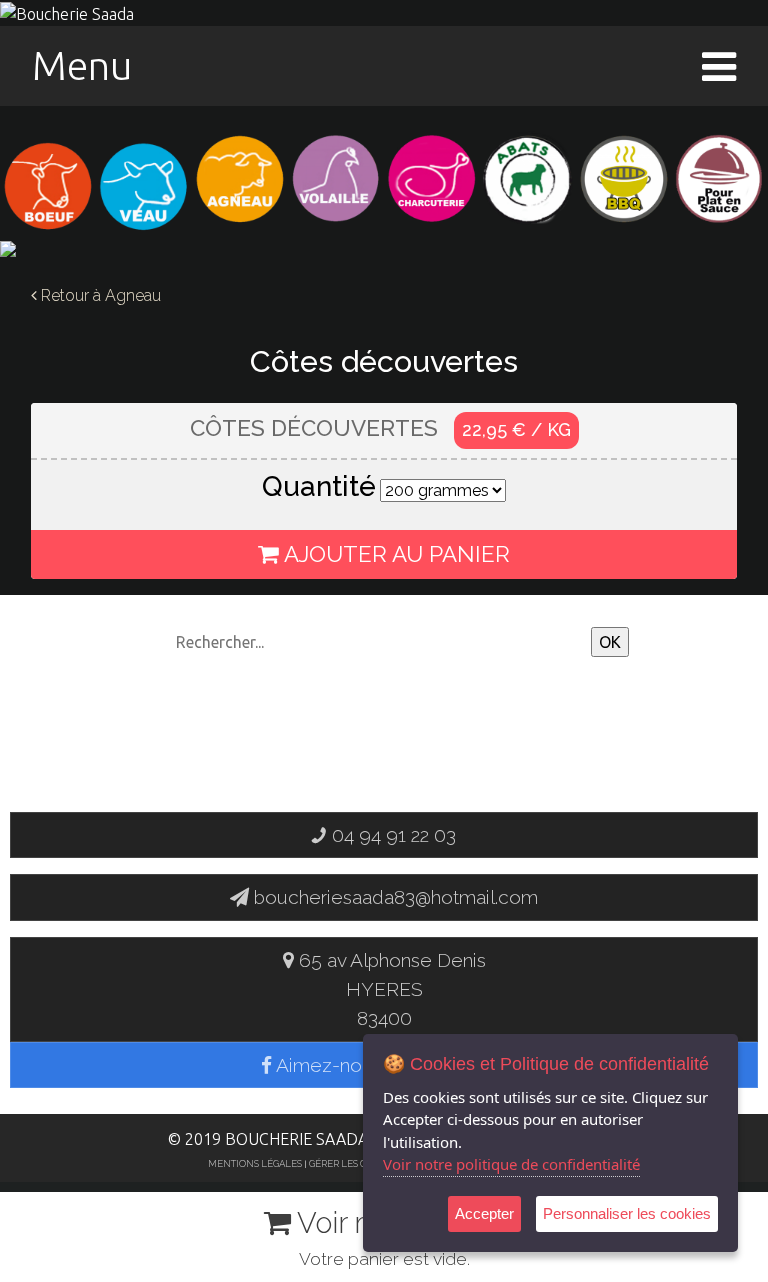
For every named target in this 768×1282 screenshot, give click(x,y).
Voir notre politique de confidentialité (511, 1164)
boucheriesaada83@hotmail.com (396, 897)
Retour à (99, 295)
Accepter (484, 1213)
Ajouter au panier (394, 554)
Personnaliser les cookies (627, 1213)
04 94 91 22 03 (391, 835)
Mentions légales (255, 1163)
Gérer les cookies (354, 1163)
